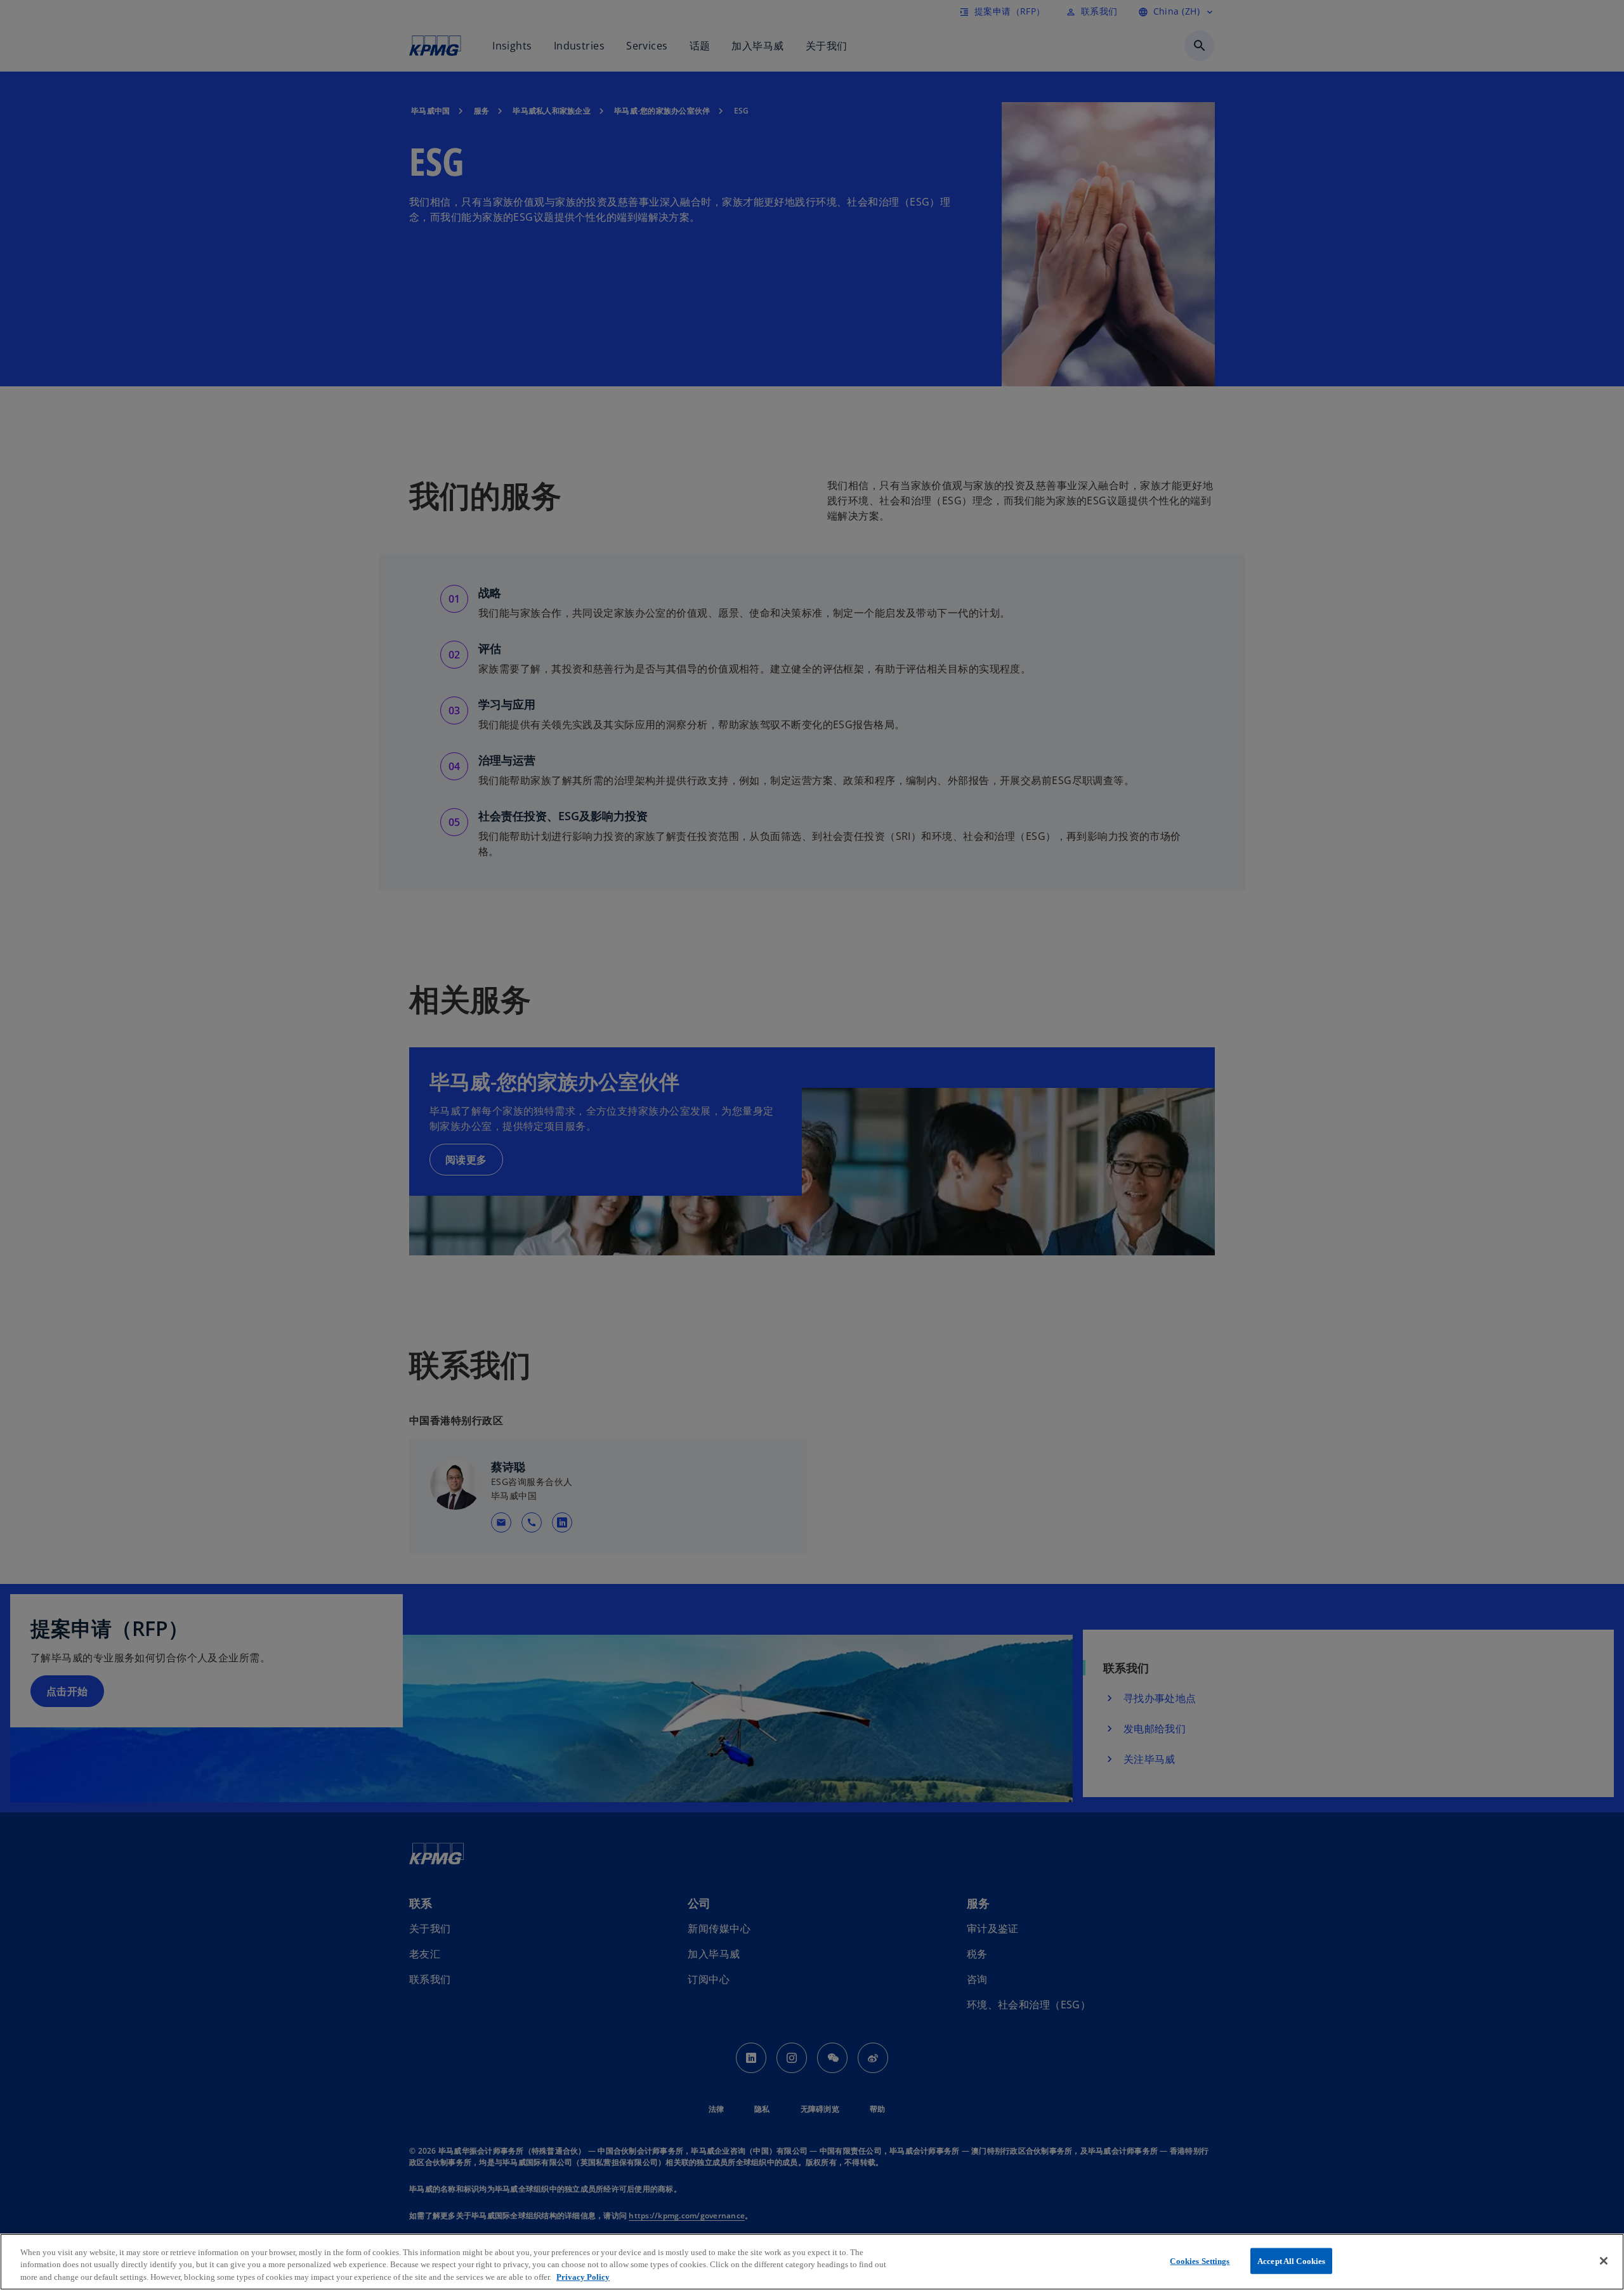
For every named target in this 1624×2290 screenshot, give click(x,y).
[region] (812, 2262)
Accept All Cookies (1291, 2261)
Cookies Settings (1200, 2261)
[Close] (1604, 2261)
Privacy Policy (583, 2277)
